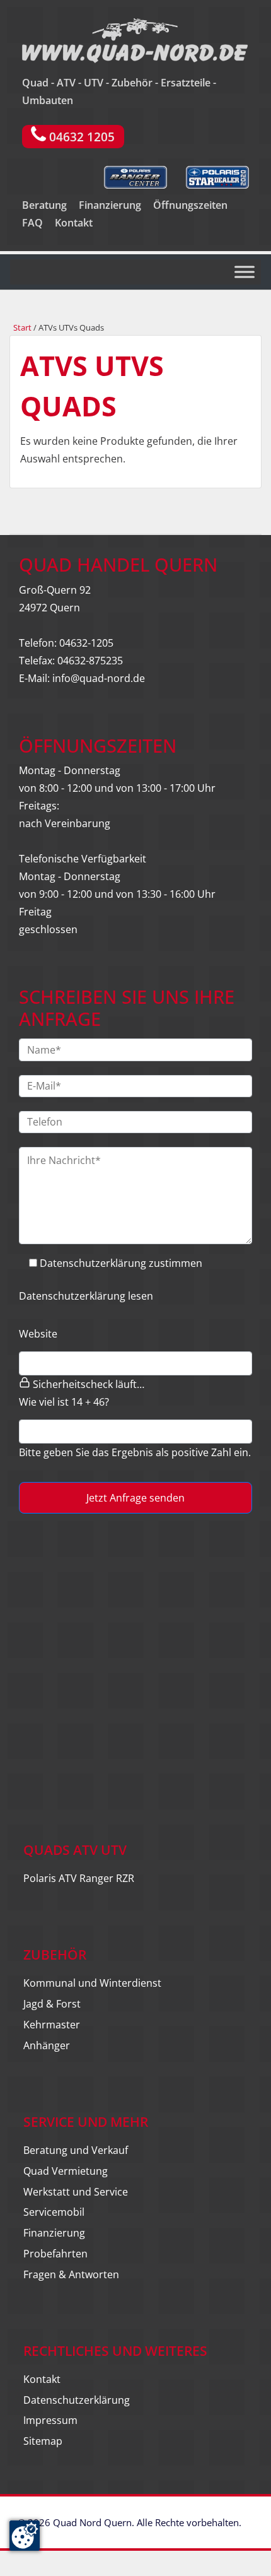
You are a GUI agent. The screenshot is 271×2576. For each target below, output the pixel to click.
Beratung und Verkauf (76, 2150)
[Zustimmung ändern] (25, 2536)
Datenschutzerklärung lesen (86, 1296)
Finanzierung (110, 205)
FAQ (32, 223)
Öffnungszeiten (190, 205)
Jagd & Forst (52, 2004)
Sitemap (43, 2441)
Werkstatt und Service (76, 2192)
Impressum (50, 2420)
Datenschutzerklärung (77, 2400)
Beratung (44, 205)
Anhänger (47, 2045)
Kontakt (74, 223)
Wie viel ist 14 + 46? (64, 1402)
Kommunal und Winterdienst (92, 1983)
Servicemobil (54, 2212)
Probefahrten (55, 2254)
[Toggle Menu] (245, 272)
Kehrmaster (52, 2025)
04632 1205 (80, 137)
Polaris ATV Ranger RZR (79, 1878)
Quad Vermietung (66, 2171)
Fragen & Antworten (71, 2274)
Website (38, 1334)
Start (22, 327)
